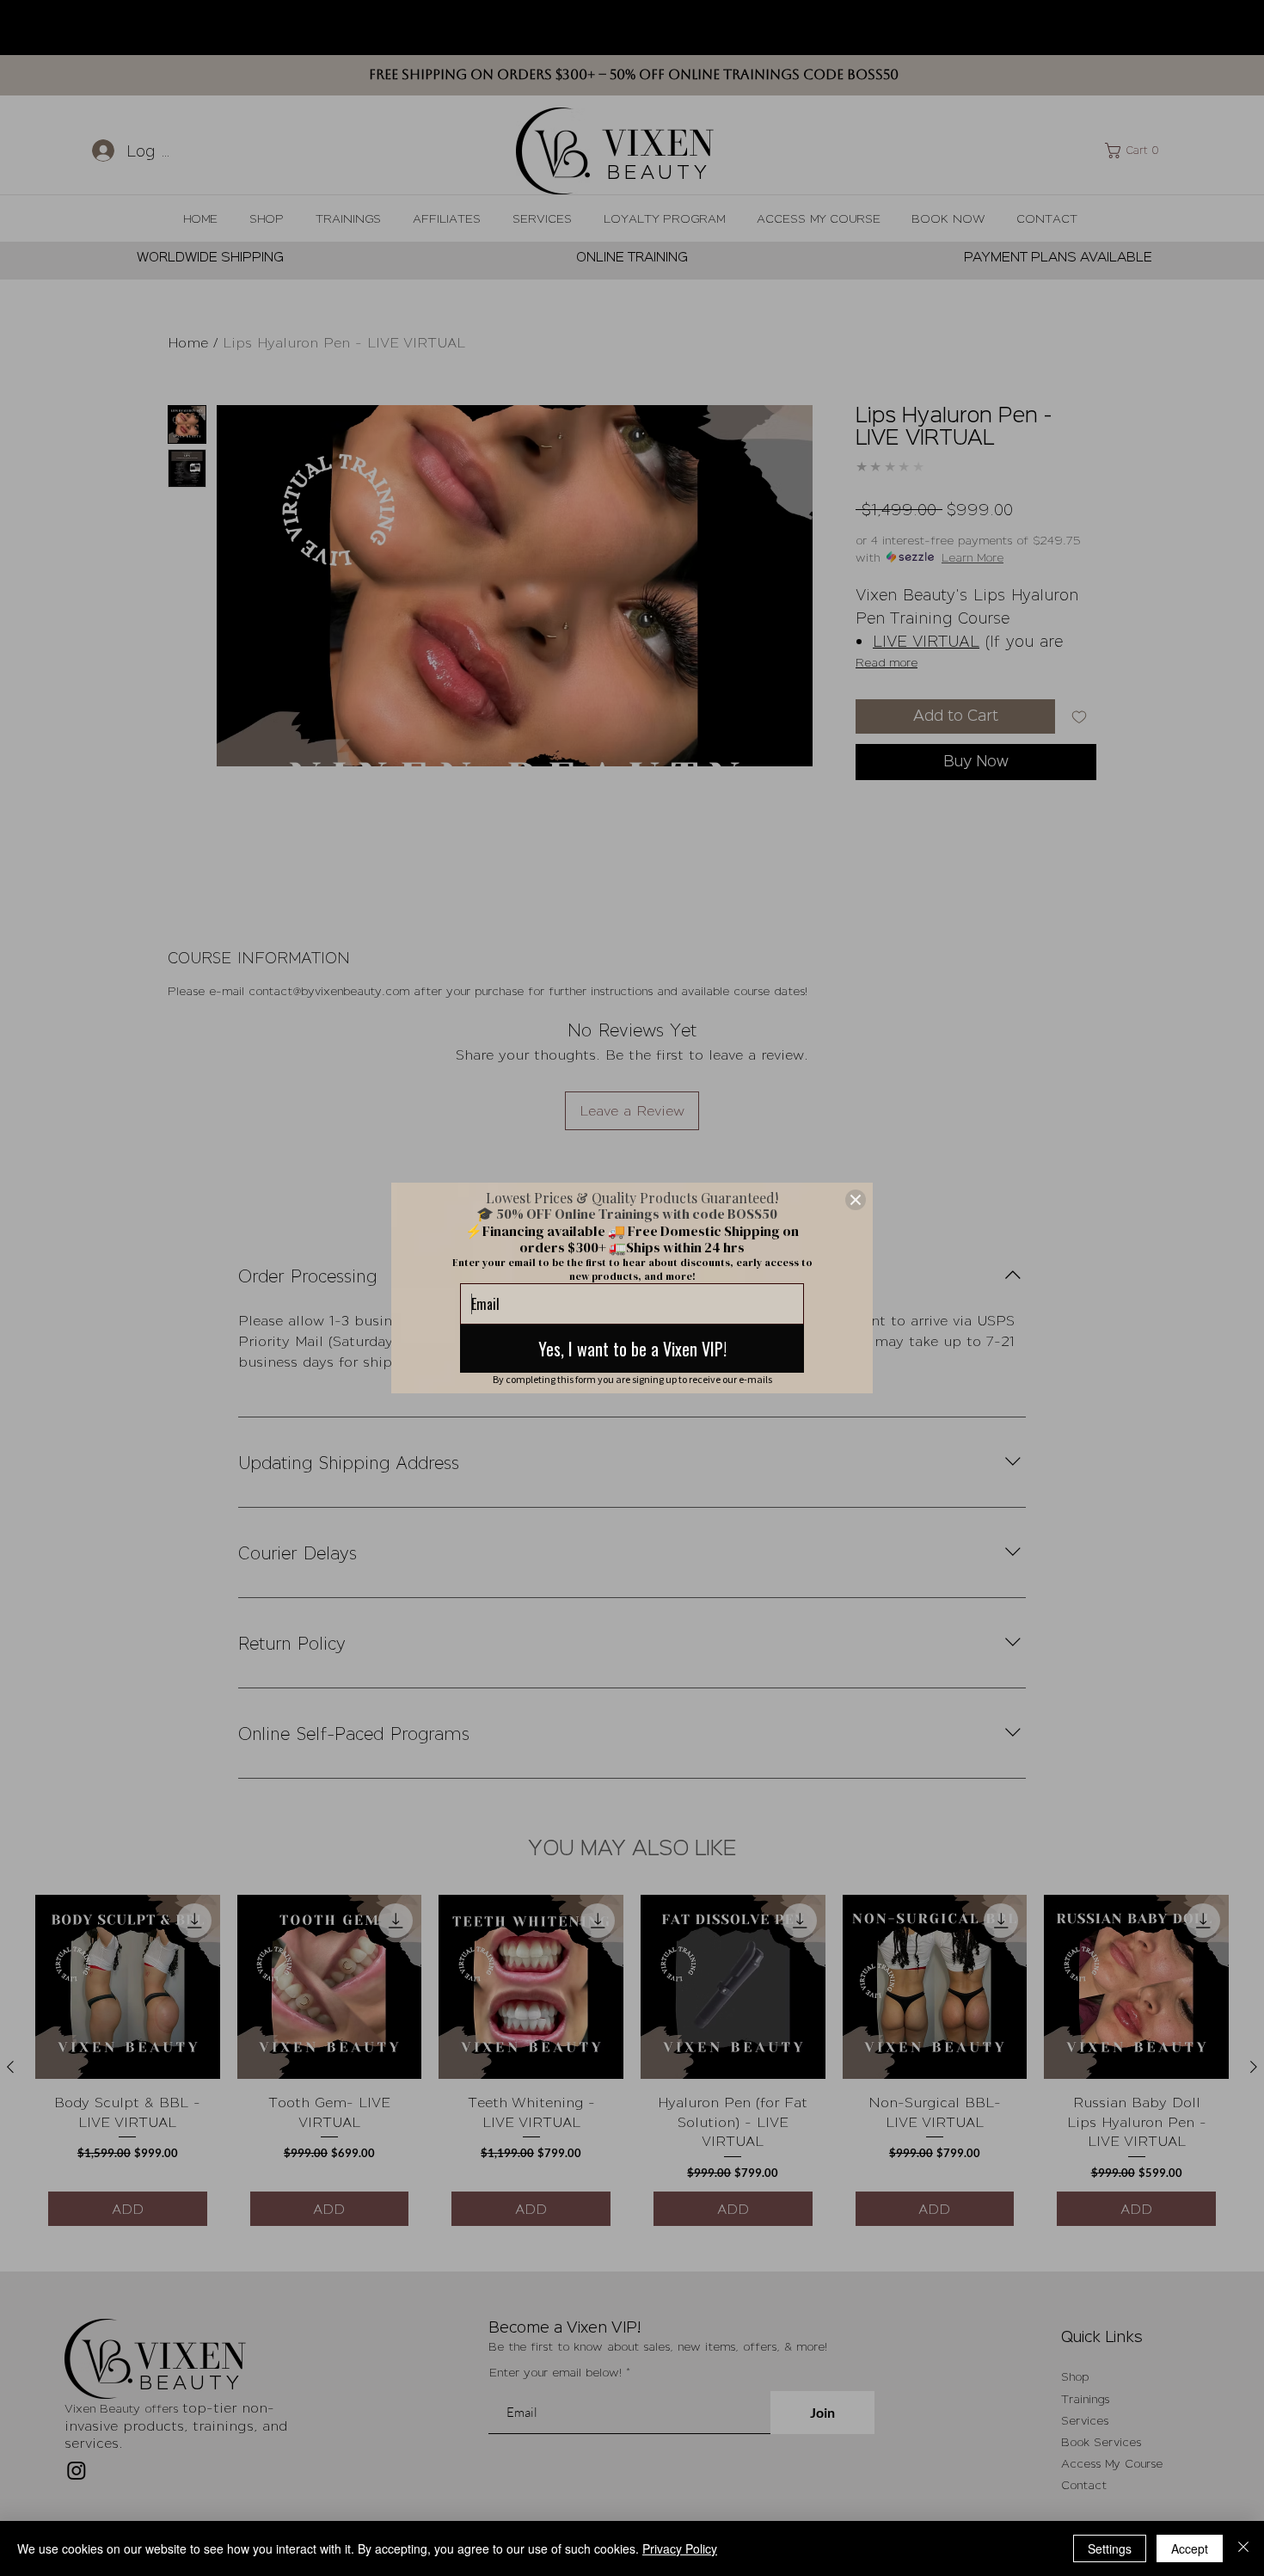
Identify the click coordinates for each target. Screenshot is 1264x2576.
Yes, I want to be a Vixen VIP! (632, 1349)
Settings (1110, 2548)
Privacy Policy (680, 2548)
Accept (1190, 2548)
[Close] (856, 1200)
